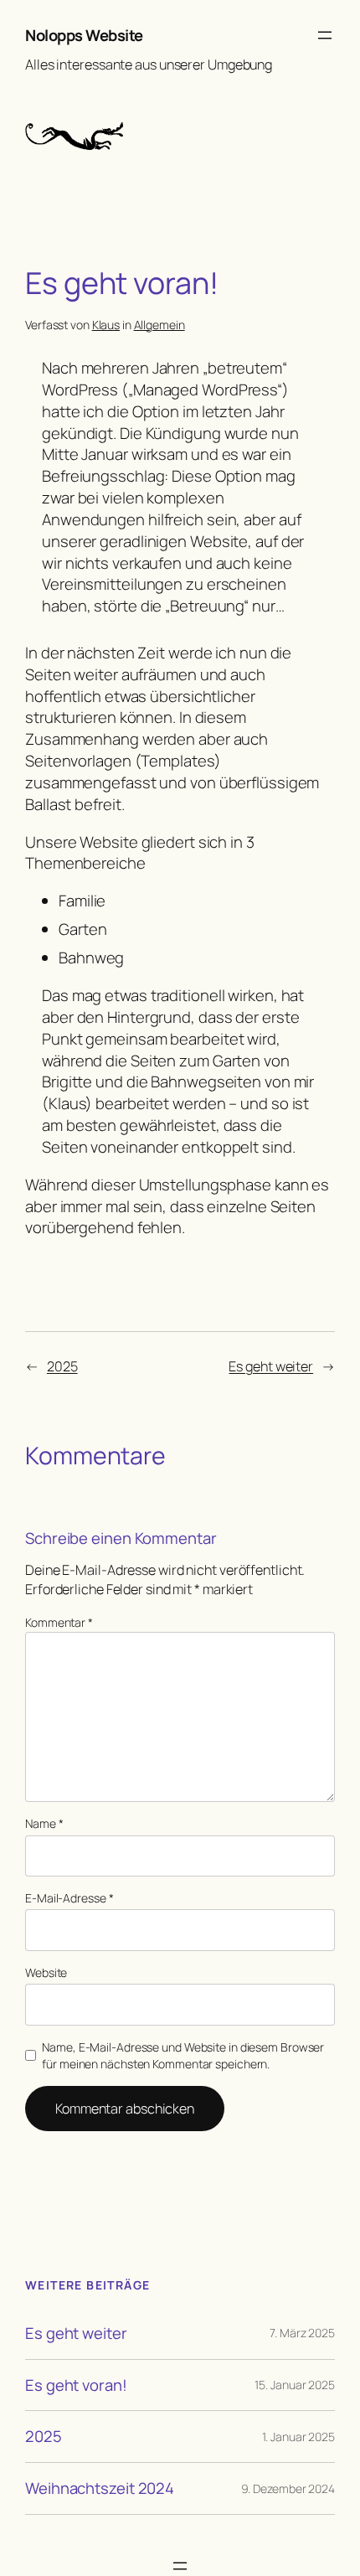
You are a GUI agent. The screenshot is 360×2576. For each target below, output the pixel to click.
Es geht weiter (271, 1366)
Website (46, 1972)
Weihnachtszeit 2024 (100, 2488)
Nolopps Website (84, 35)
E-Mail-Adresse (69, 1898)
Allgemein (159, 325)
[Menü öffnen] (325, 35)
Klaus (106, 325)
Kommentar (59, 1622)
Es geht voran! (76, 2385)
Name (44, 1823)
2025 (62, 1366)
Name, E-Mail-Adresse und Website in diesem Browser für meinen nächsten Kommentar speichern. (183, 2055)
